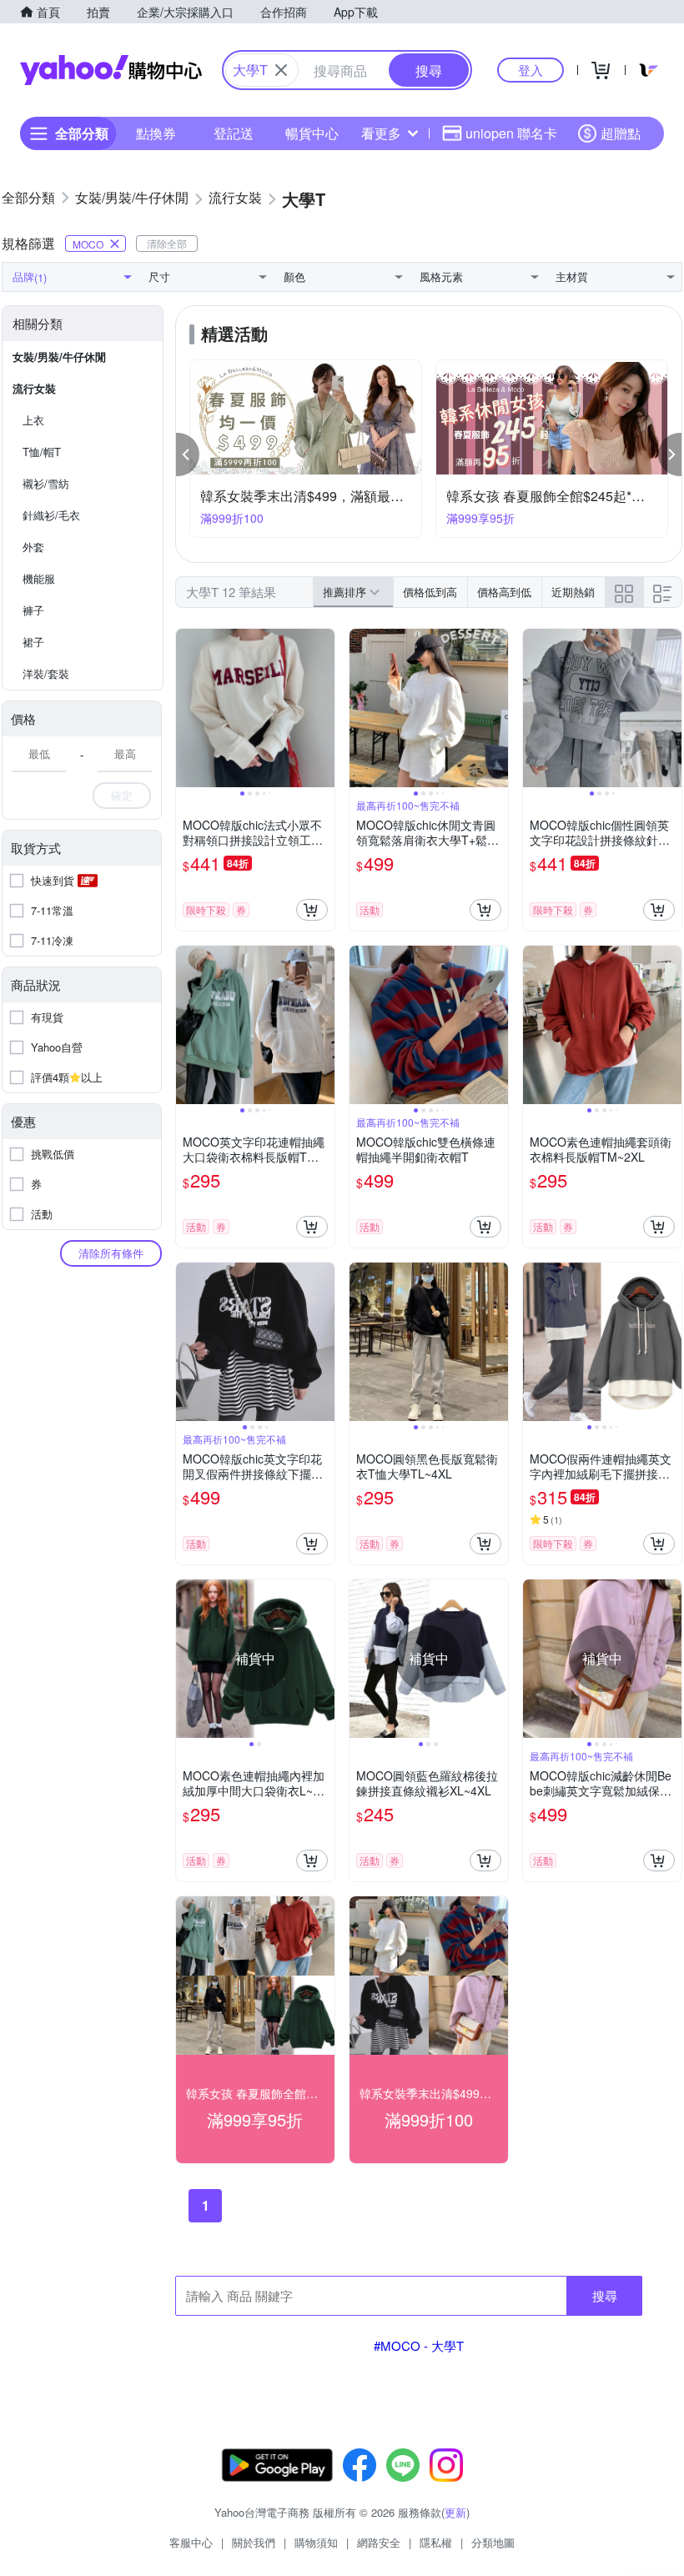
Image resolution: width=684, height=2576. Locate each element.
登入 (531, 70)
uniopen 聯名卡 (511, 133)
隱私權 (436, 2542)
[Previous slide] (187, 708)
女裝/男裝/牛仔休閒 (59, 357)
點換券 (156, 133)
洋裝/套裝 (46, 673)
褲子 (33, 610)
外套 (33, 547)
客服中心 (191, 2542)
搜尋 (605, 2295)
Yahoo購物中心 (111, 70)
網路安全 (379, 2542)
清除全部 (167, 243)
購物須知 (316, 2542)
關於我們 (254, 2542)
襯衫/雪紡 (46, 483)
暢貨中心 (312, 133)
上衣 (33, 420)
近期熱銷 (573, 592)
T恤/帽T (42, 452)
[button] (188, 454)
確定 (122, 795)
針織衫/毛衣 (51, 515)
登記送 (234, 133)
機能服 (39, 578)
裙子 (33, 642)
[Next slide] (324, 708)
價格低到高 (430, 592)
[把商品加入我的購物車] (312, 910)
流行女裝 (34, 388)
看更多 (381, 133)
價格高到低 (504, 592)
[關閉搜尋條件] (281, 70)
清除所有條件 (111, 1253)
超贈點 (621, 133)
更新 (455, 2512)
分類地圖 (493, 2542)
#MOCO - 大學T (419, 2345)
